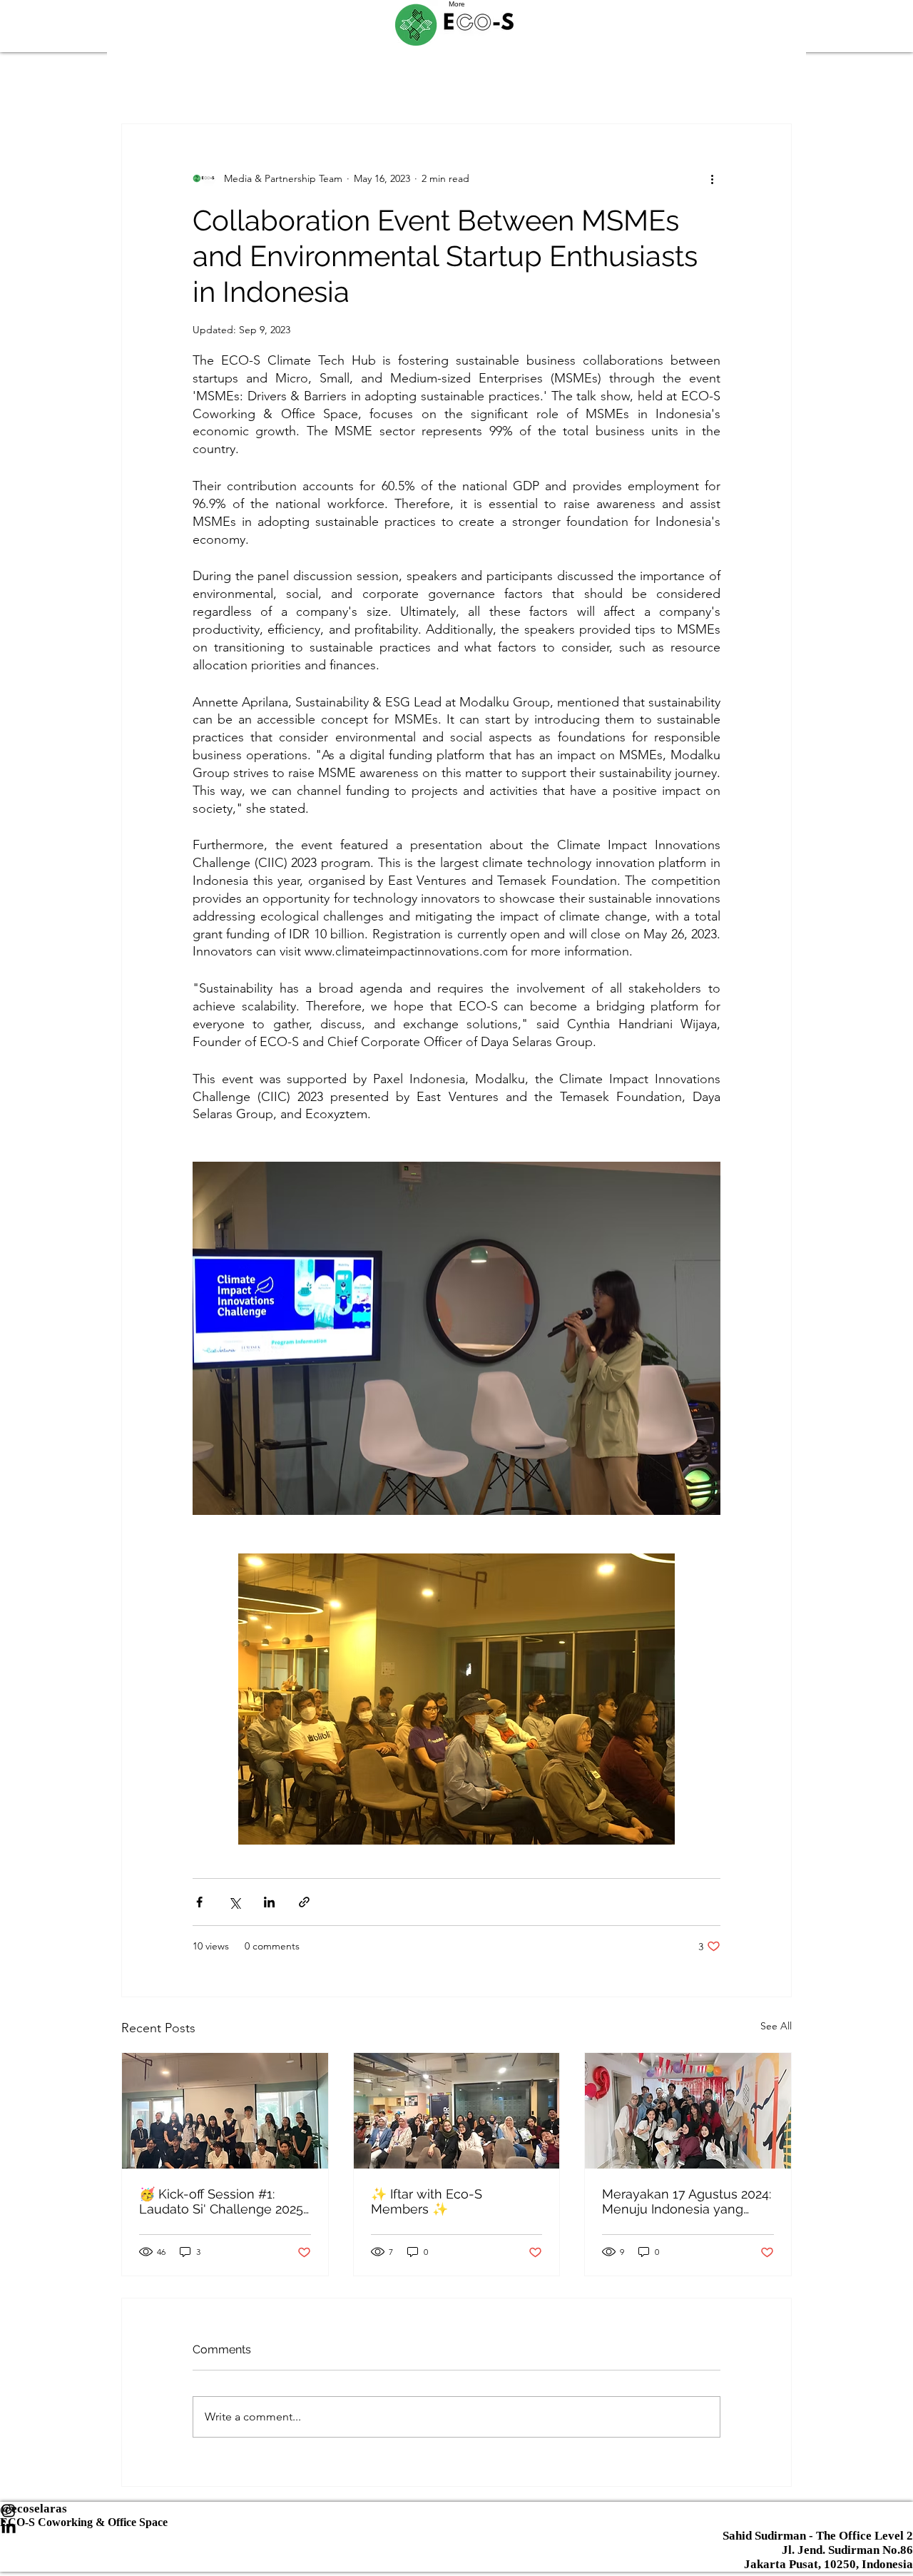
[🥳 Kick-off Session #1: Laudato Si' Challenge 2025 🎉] (225, 2111)
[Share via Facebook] (199, 1902)
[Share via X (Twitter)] (234, 1902)
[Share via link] (304, 1902)
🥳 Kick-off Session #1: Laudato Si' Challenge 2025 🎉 (221, 2201)
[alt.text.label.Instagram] (456, 2527)
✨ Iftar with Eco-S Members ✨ (427, 2201)
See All (776, 2026)
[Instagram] (456, 2510)
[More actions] (712, 178)
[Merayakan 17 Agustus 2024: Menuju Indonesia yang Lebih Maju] (688, 2111)
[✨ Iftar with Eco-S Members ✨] (457, 2111)
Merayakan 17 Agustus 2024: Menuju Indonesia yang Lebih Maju (687, 2201)
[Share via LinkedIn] (269, 1902)
